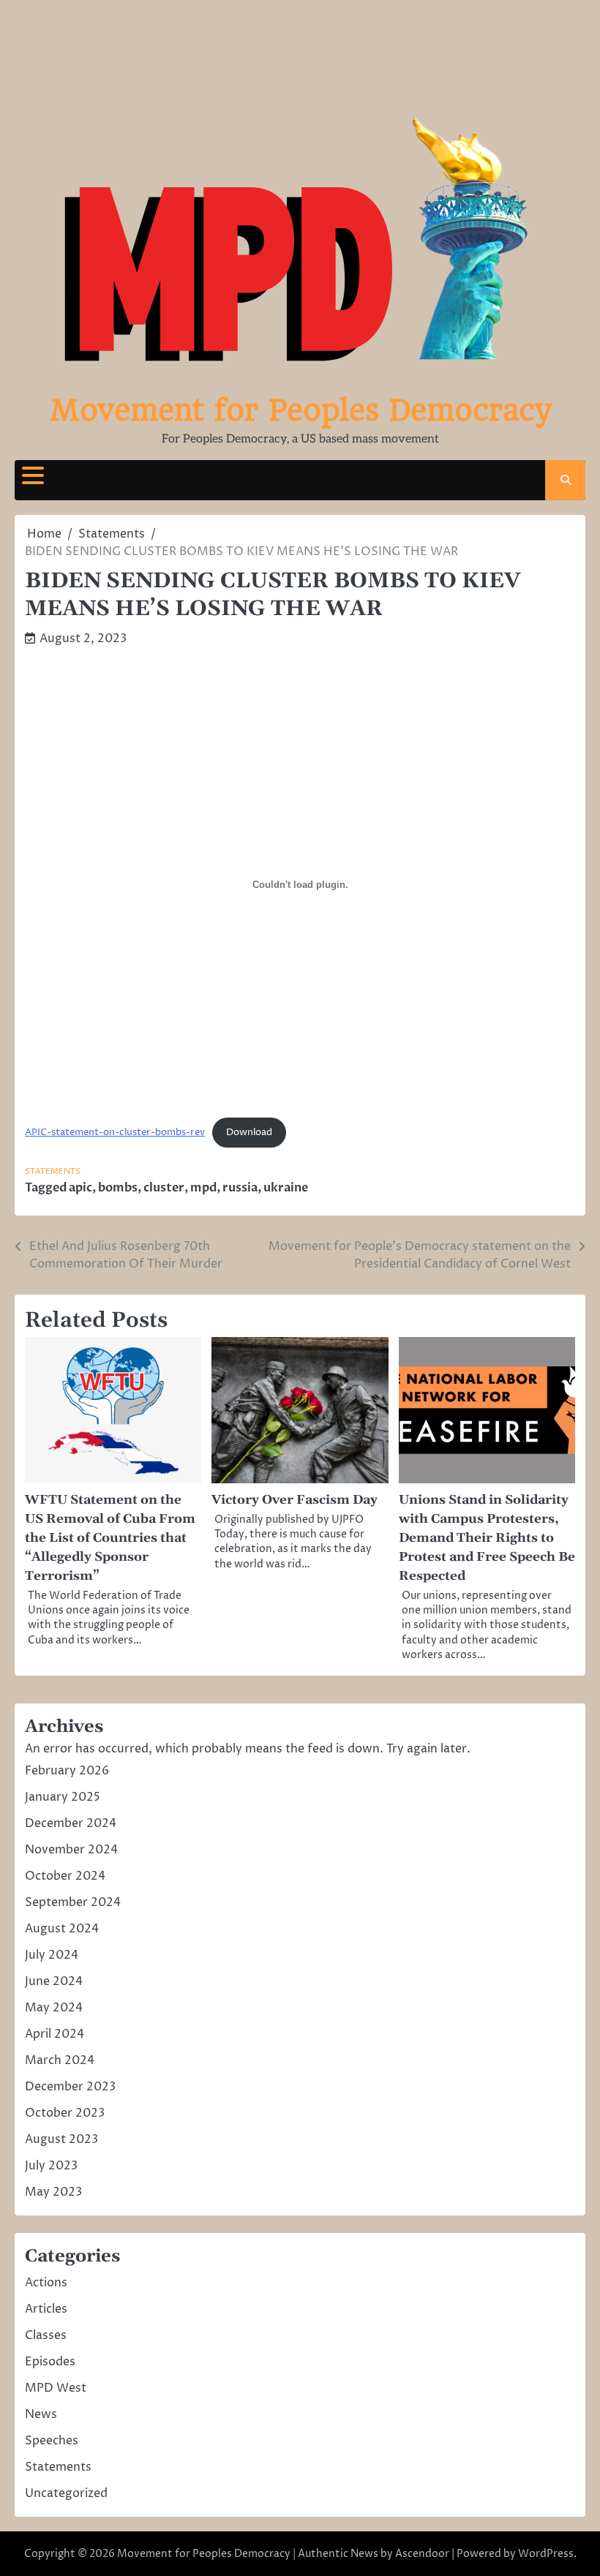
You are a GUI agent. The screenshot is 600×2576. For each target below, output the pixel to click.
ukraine (286, 1188)
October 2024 (65, 1876)
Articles (46, 2309)
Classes (46, 2335)
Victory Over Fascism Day (295, 1500)
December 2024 (71, 1823)
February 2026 (67, 1771)
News (41, 2414)
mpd (203, 1188)
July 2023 (51, 2166)
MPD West (56, 2388)
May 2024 (54, 2008)
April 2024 (55, 2034)
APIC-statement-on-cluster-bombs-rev (115, 1133)
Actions (46, 2283)
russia (240, 1188)
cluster (164, 1188)
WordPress (546, 2554)
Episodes (50, 2362)
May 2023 (53, 2192)
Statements (53, 1171)
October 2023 (65, 2113)
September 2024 (73, 1902)
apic (80, 1188)
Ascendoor (422, 2554)
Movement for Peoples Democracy (300, 410)
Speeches (52, 2441)
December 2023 (70, 2087)
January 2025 (63, 1797)
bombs (118, 1188)
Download (249, 1133)
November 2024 (71, 1850)
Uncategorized (66, 2493)
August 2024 (62, 1929)
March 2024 (60, 2060)
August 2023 (61, 2139)
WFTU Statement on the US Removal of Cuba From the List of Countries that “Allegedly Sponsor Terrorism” (110, 1538)
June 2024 (54, 1981)
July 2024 (52, 1955)
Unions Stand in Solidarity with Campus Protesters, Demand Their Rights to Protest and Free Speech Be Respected (487, 1538)
